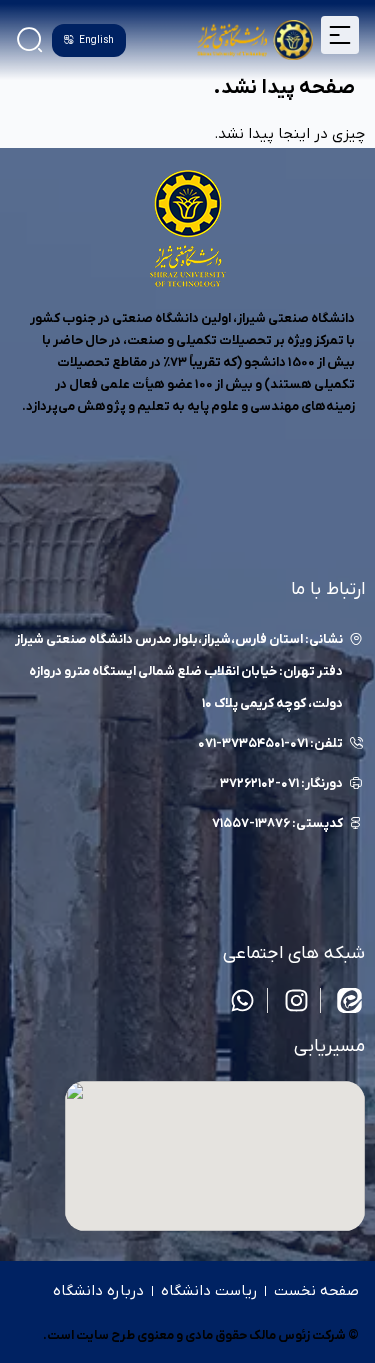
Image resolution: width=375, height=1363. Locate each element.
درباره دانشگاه (98, 1291)
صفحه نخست (316, 1291)
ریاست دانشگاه (209, 1291)
